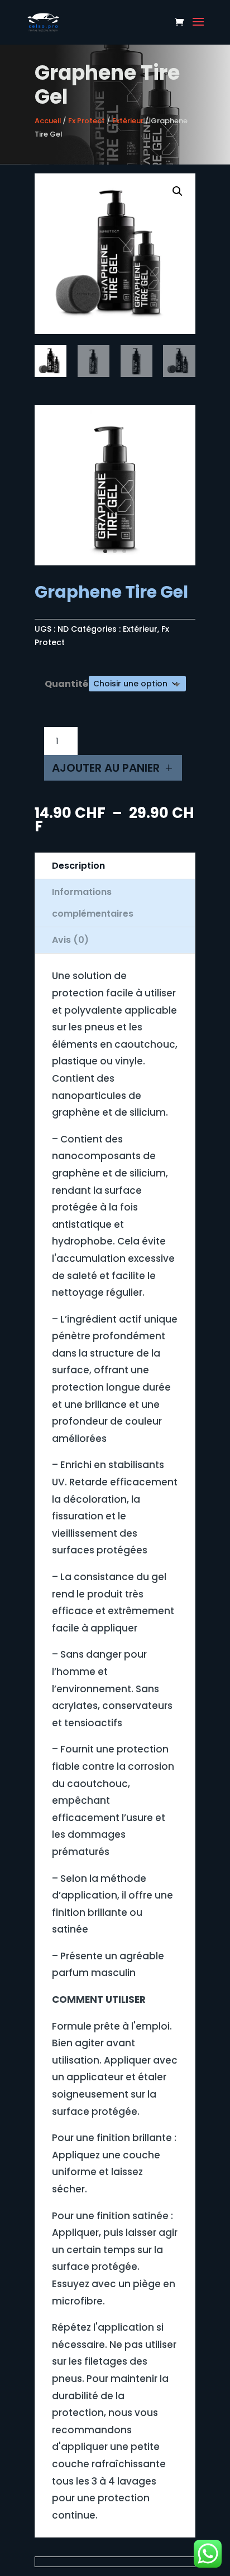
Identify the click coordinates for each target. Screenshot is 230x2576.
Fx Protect (87, 121)
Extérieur (128, 121)
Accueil (48, 121)
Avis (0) (70, 940)
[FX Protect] (115, 563)
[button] (178, 191)
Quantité (66, 684)
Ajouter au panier (106, 768)
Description (78, 866)
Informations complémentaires (93, 902)
